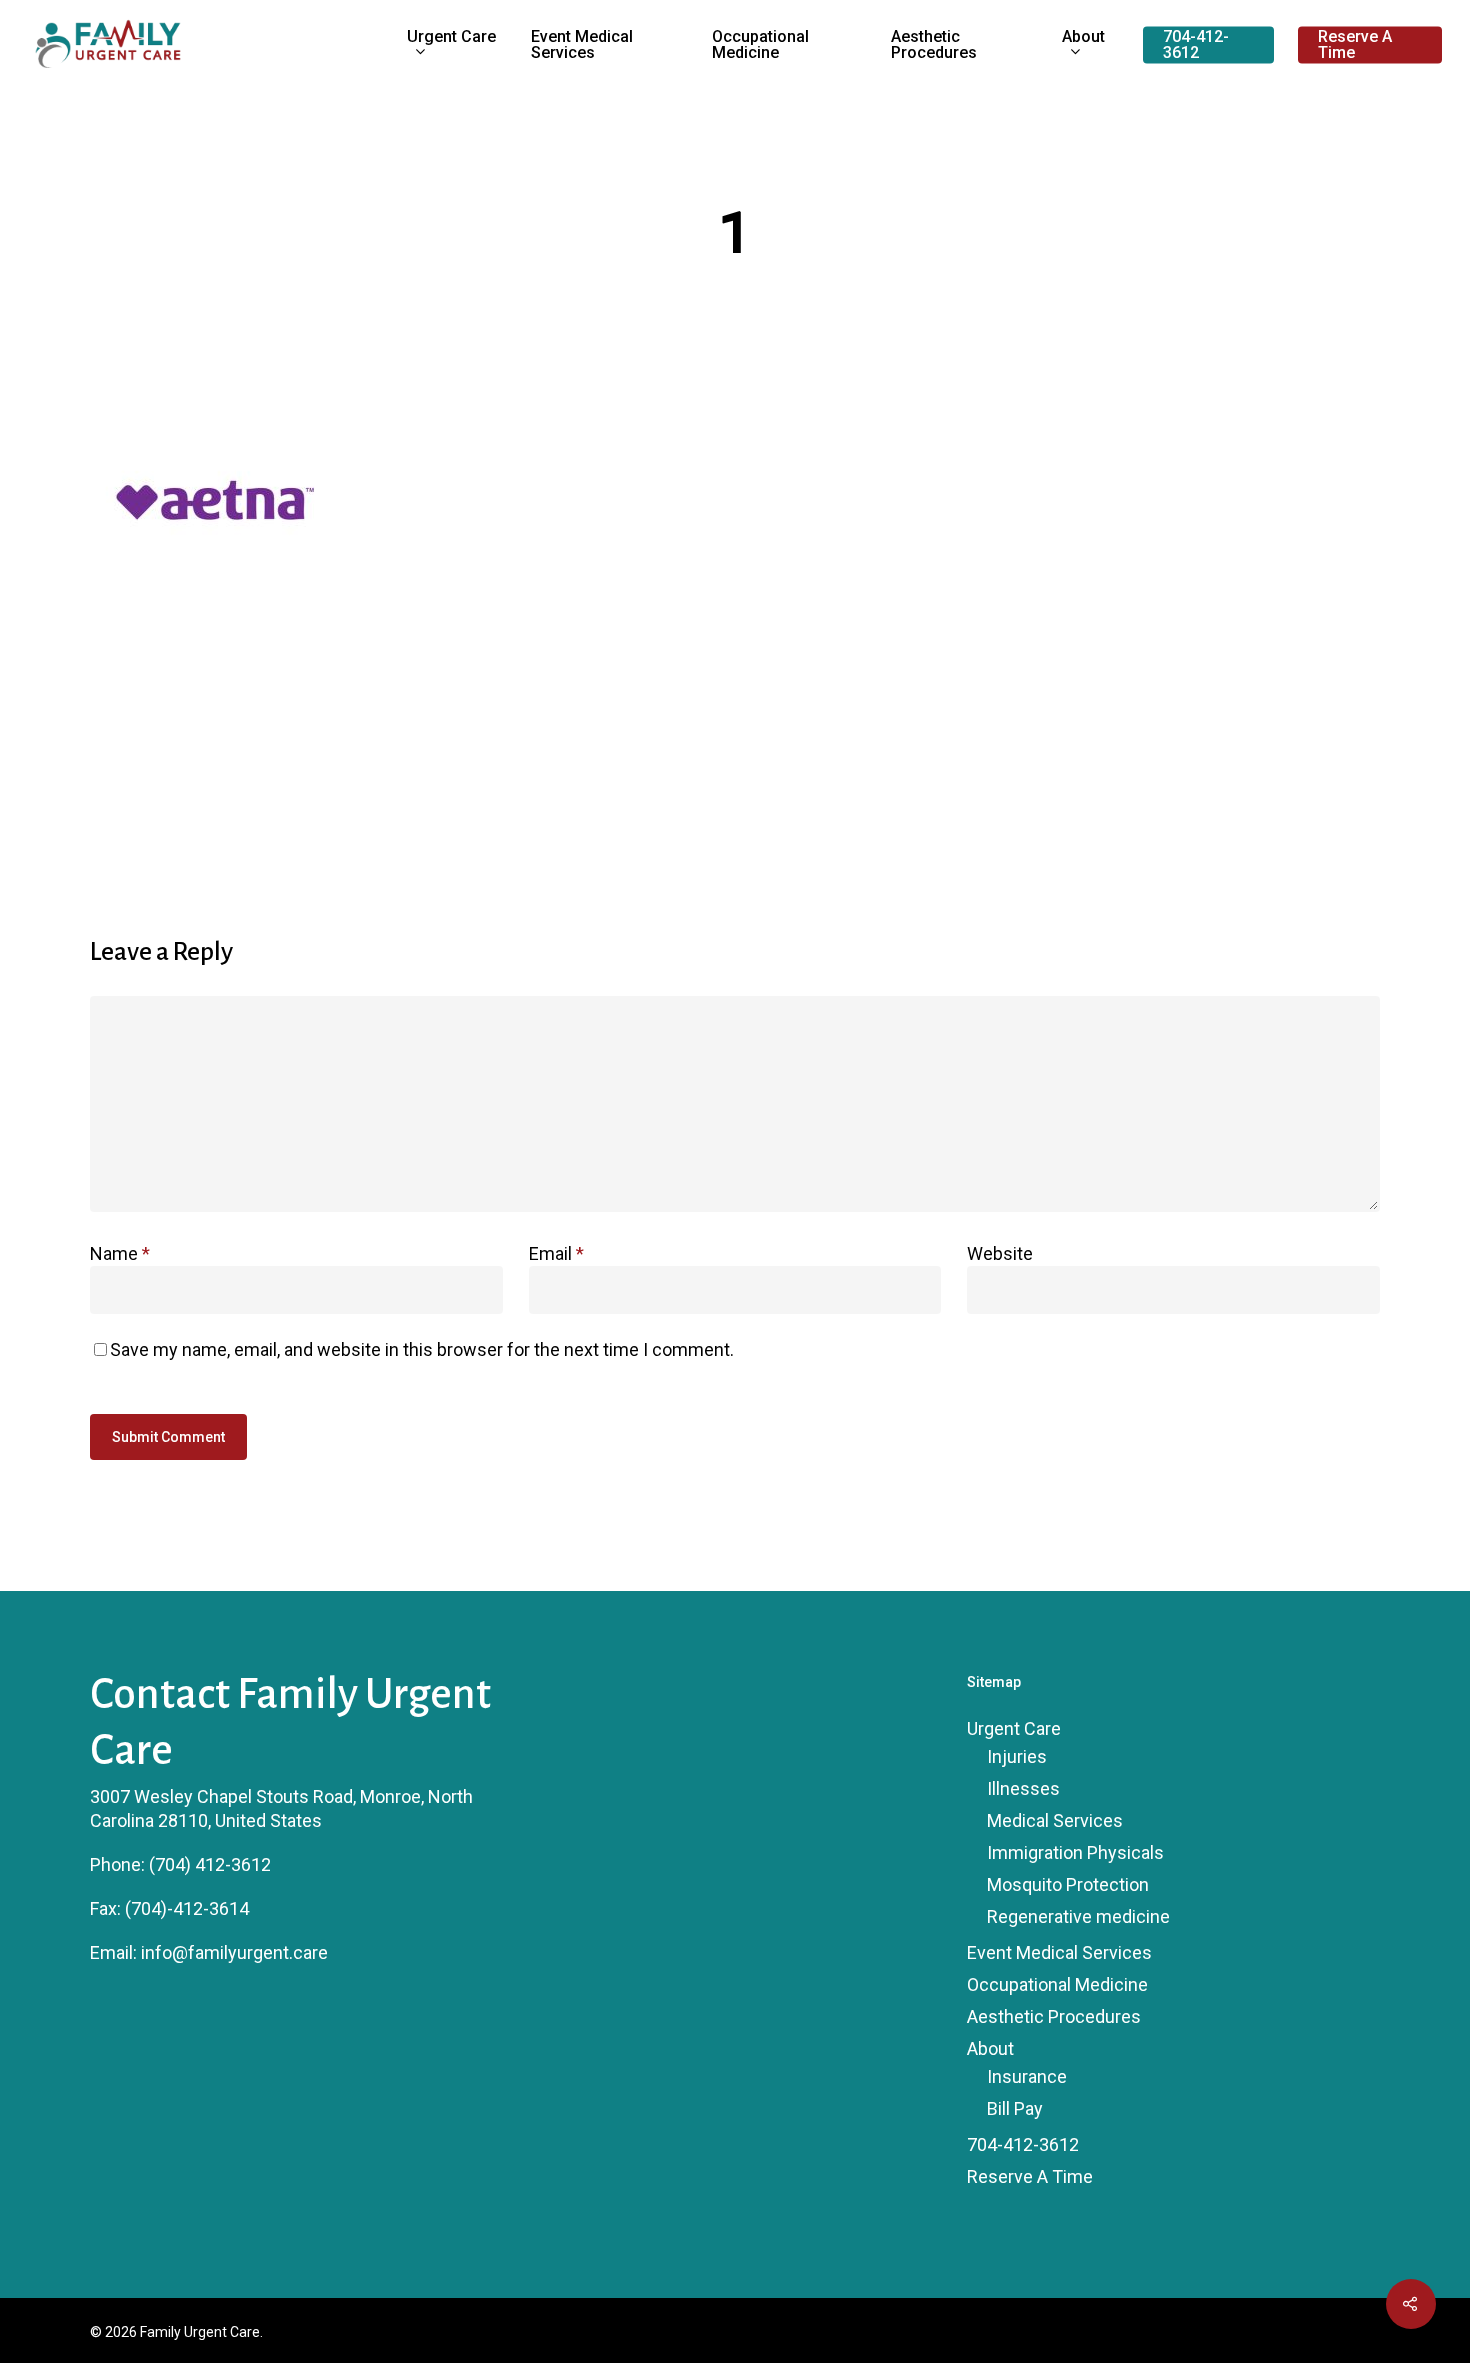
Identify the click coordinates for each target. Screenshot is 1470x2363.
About (1083, 37)
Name (120, 1253)
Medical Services (1055, 1820)
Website (1000, 1253)
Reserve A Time (1355, 45)
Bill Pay (1015, 2108)
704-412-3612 (1196, 45)
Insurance (1027, 2076)
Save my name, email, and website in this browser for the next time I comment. (422, 1349)
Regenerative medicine (1078, 1916)
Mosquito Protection (1068, 1884)
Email (556, 1253)
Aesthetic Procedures (934, 45)
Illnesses (1023, 1788)
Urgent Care (451, 37)
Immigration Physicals (1075, 1852)
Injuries (1017, 1756)
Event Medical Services (582, 45)
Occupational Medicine (760, 45)
